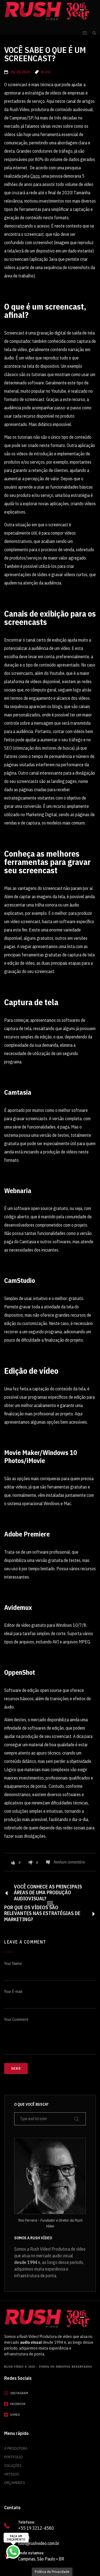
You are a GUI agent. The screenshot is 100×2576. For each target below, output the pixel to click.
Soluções (13, 2465)
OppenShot (20, 1672)
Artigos (12, 2474)
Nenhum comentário (69, 1862)
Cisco (35, 176)
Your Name (13, 1964)
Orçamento (15, 2483)
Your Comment (16, 2020)
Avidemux (18, 1607)
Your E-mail (13, 1992)
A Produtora (16, 2448)
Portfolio (13, 2457)
